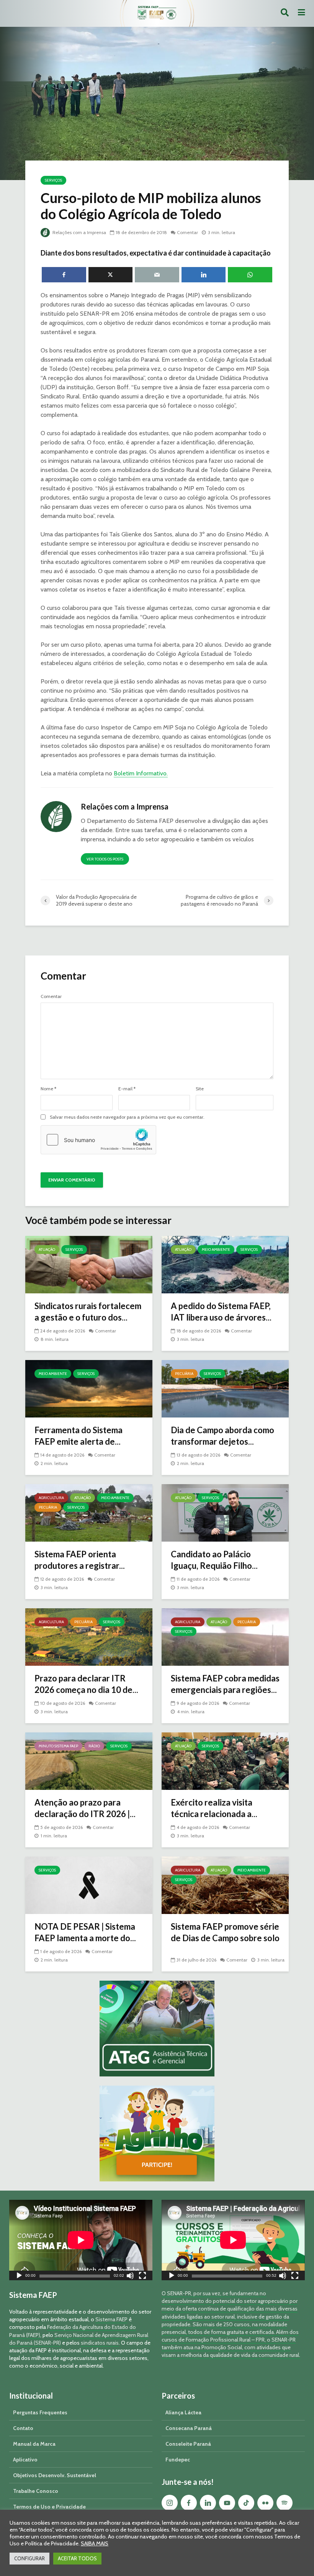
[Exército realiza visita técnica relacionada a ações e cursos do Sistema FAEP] (225, 1761)
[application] (81, 2240)
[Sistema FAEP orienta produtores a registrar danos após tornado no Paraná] (89, 1512)
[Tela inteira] (142, 2277)
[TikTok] (246, 2503)
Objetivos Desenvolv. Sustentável (55, 2475)
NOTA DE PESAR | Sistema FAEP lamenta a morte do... (85, 1932)
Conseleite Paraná (188, 2444)
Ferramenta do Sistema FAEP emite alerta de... (78, 1436)
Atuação (47, 1249)
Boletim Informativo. (141, 773)
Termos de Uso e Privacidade (49, 2507)
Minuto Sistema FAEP (58, 1746)
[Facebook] (189, 2503)
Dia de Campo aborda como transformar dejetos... (222, 1436)
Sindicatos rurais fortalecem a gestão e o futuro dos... (88, 1312)
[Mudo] (130, 2277)
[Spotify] (285, 2503)
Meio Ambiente (216, 1249)
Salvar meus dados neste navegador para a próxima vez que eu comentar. (127, 1117)
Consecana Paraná (189, 2428)
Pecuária (184, 1374)
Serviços (53, 180)
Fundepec (178, 2460)
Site (200, 1089)
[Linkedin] (208, 2503)
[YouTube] (227, 2503)
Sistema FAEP (111, 2319)
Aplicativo (25, 2460)
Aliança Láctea (183, 2412)
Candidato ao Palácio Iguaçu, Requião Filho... (214, 1560)
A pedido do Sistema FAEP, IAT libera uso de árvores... (221, 1312)
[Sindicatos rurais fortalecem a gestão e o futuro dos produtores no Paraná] (89, 1264)
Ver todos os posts (105, 859)
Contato (23, 2428)
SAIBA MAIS (95, 2543)
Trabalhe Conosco (36, 2491)
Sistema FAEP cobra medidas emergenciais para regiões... (225, 1684)
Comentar (187, 232)
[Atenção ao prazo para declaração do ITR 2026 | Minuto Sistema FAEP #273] (89, 1761)
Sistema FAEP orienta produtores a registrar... (80, 1560)
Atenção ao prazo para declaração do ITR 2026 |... (85, 1808)
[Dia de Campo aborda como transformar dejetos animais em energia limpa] (225, 1388)
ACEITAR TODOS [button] (77, 2558)
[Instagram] (170, 2503)
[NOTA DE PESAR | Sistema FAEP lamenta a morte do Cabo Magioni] (89, 1885)
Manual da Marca (34, 2444)
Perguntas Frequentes (40, 2412)
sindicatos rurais (100, 2343)
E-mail (127, 1089)
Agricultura (51, 1498)
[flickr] (265, 2503)
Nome (48, 1089)
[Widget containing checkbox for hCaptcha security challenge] (98, 1140)
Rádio (94, 1746)
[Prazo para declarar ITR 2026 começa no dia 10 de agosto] (89, 1636)
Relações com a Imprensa (79, 232)
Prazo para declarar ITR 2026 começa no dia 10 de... (86, 1684)
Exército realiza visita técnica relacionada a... (214, 1808)
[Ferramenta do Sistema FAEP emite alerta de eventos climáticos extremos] (89, 1388)
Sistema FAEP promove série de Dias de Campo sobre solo (225, 1932)
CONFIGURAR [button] (29, 2558)
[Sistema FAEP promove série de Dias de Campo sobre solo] (225, 1885)
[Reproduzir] (19, 2277)
